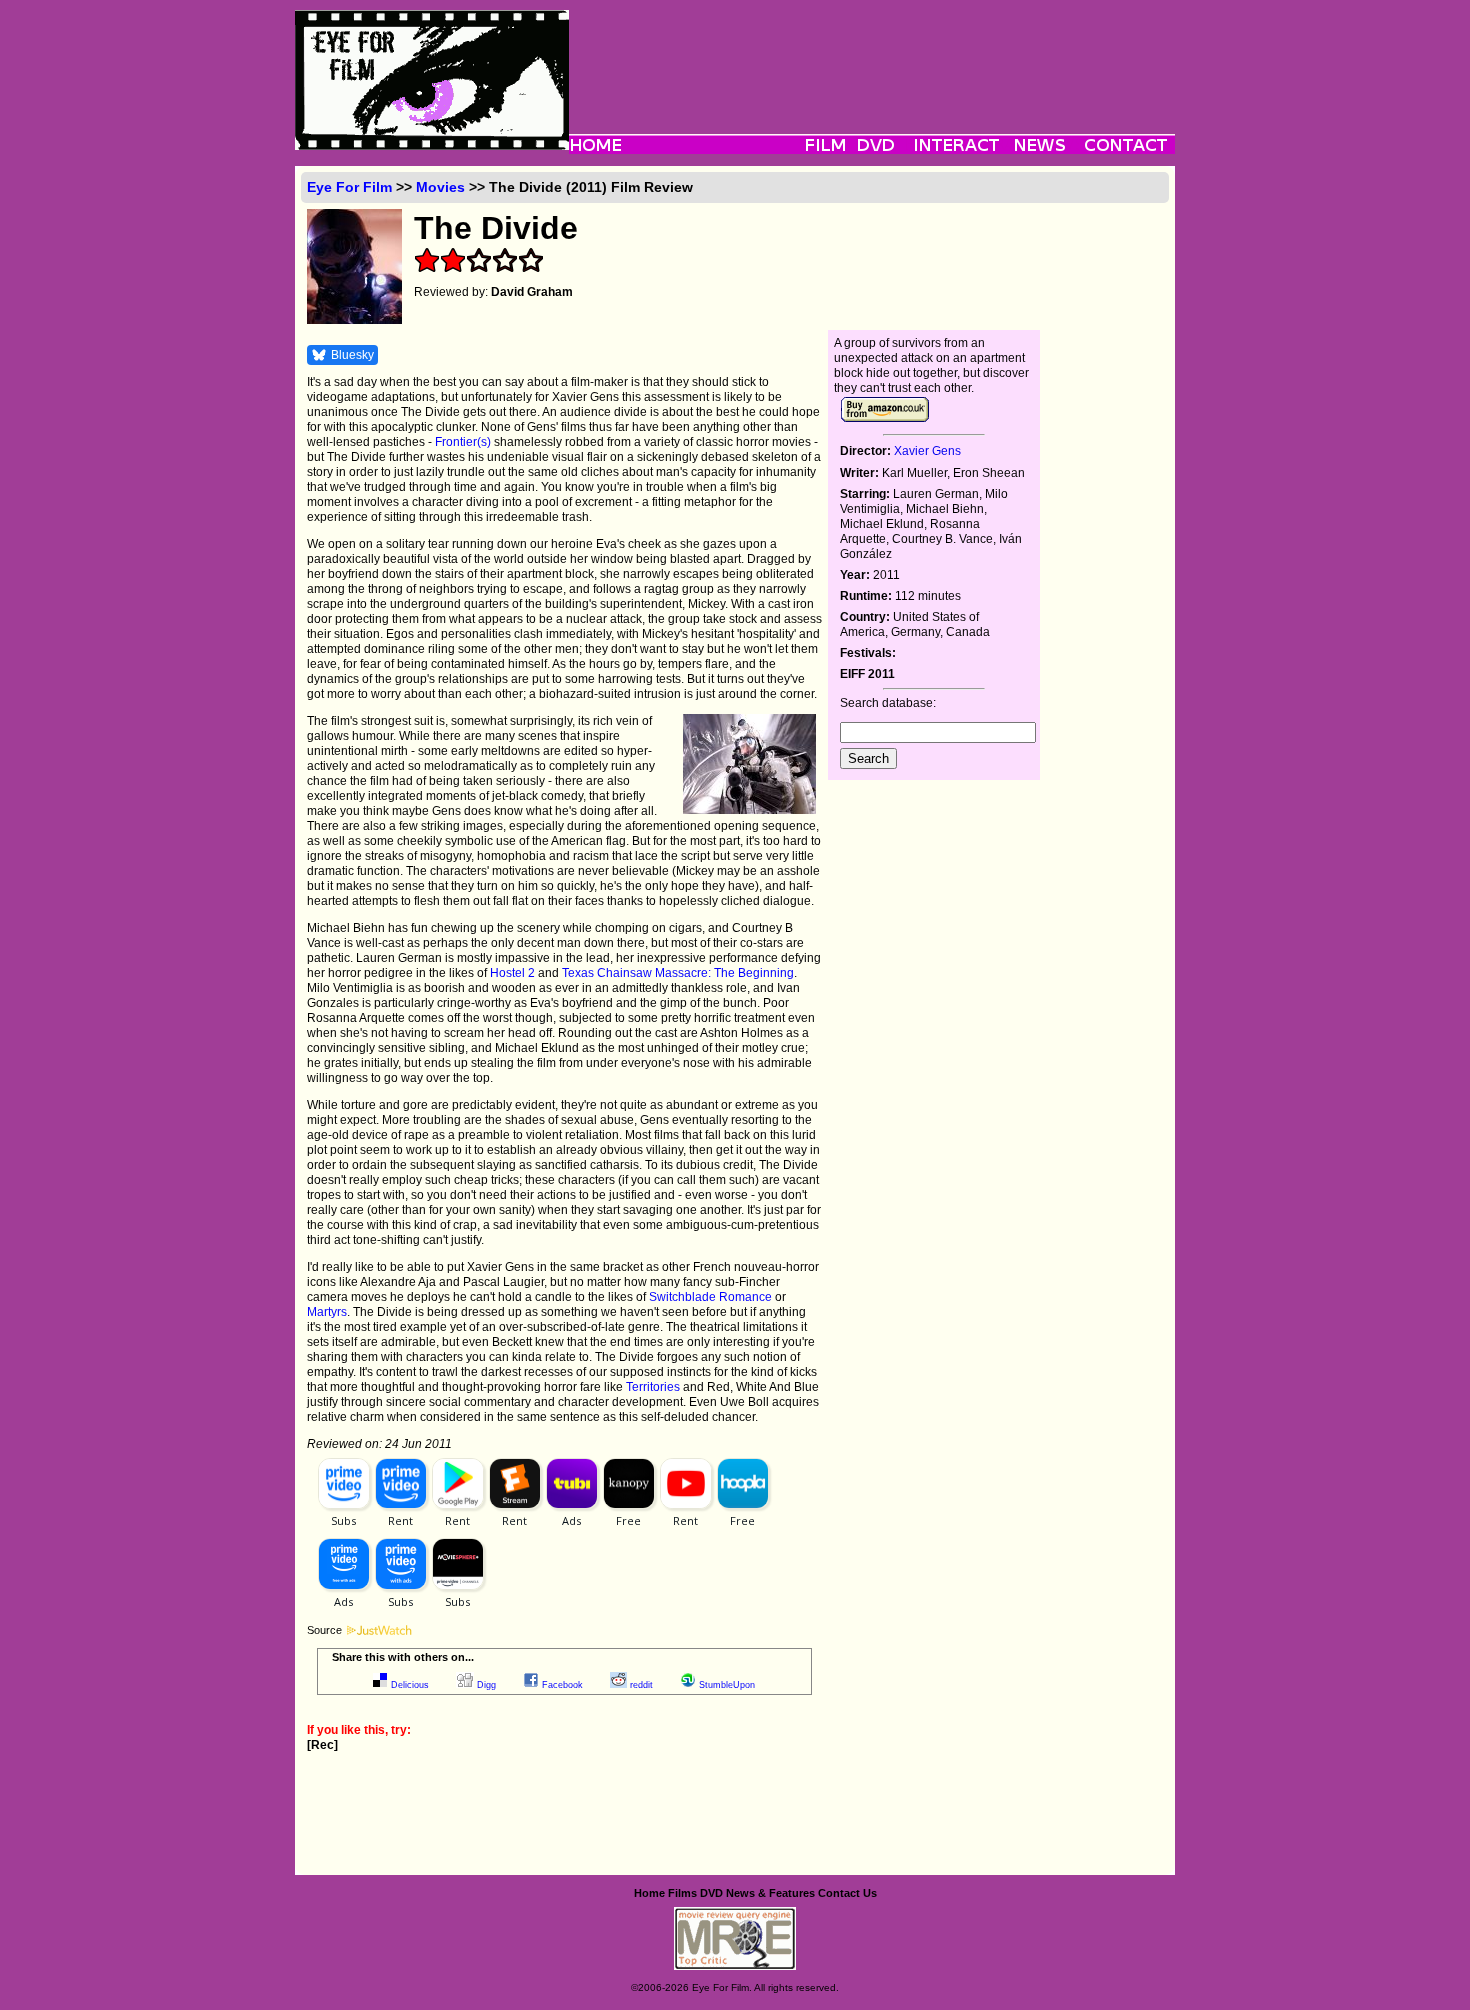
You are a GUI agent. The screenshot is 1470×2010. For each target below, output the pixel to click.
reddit (641, 1685)
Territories (653, 1387)
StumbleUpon (727, 1685)
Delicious (410, 1685)
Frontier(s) (463, 442)
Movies (440, 187)
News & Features (770, 1893)
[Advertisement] (872, 55)
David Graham (532, 292)
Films (682, 1893)
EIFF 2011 (867, 674)
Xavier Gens (927, 451)
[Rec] (322, 1745)
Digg (486, 1685)
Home (649, 1893)
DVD (711, 1893)
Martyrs (327, 1312)
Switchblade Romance (710, 1297)
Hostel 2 (512, 973)
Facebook (562, 1685)
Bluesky (352, 355)
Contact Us (847, 1893)
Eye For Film (349, 187)
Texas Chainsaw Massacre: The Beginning (678, 973)
